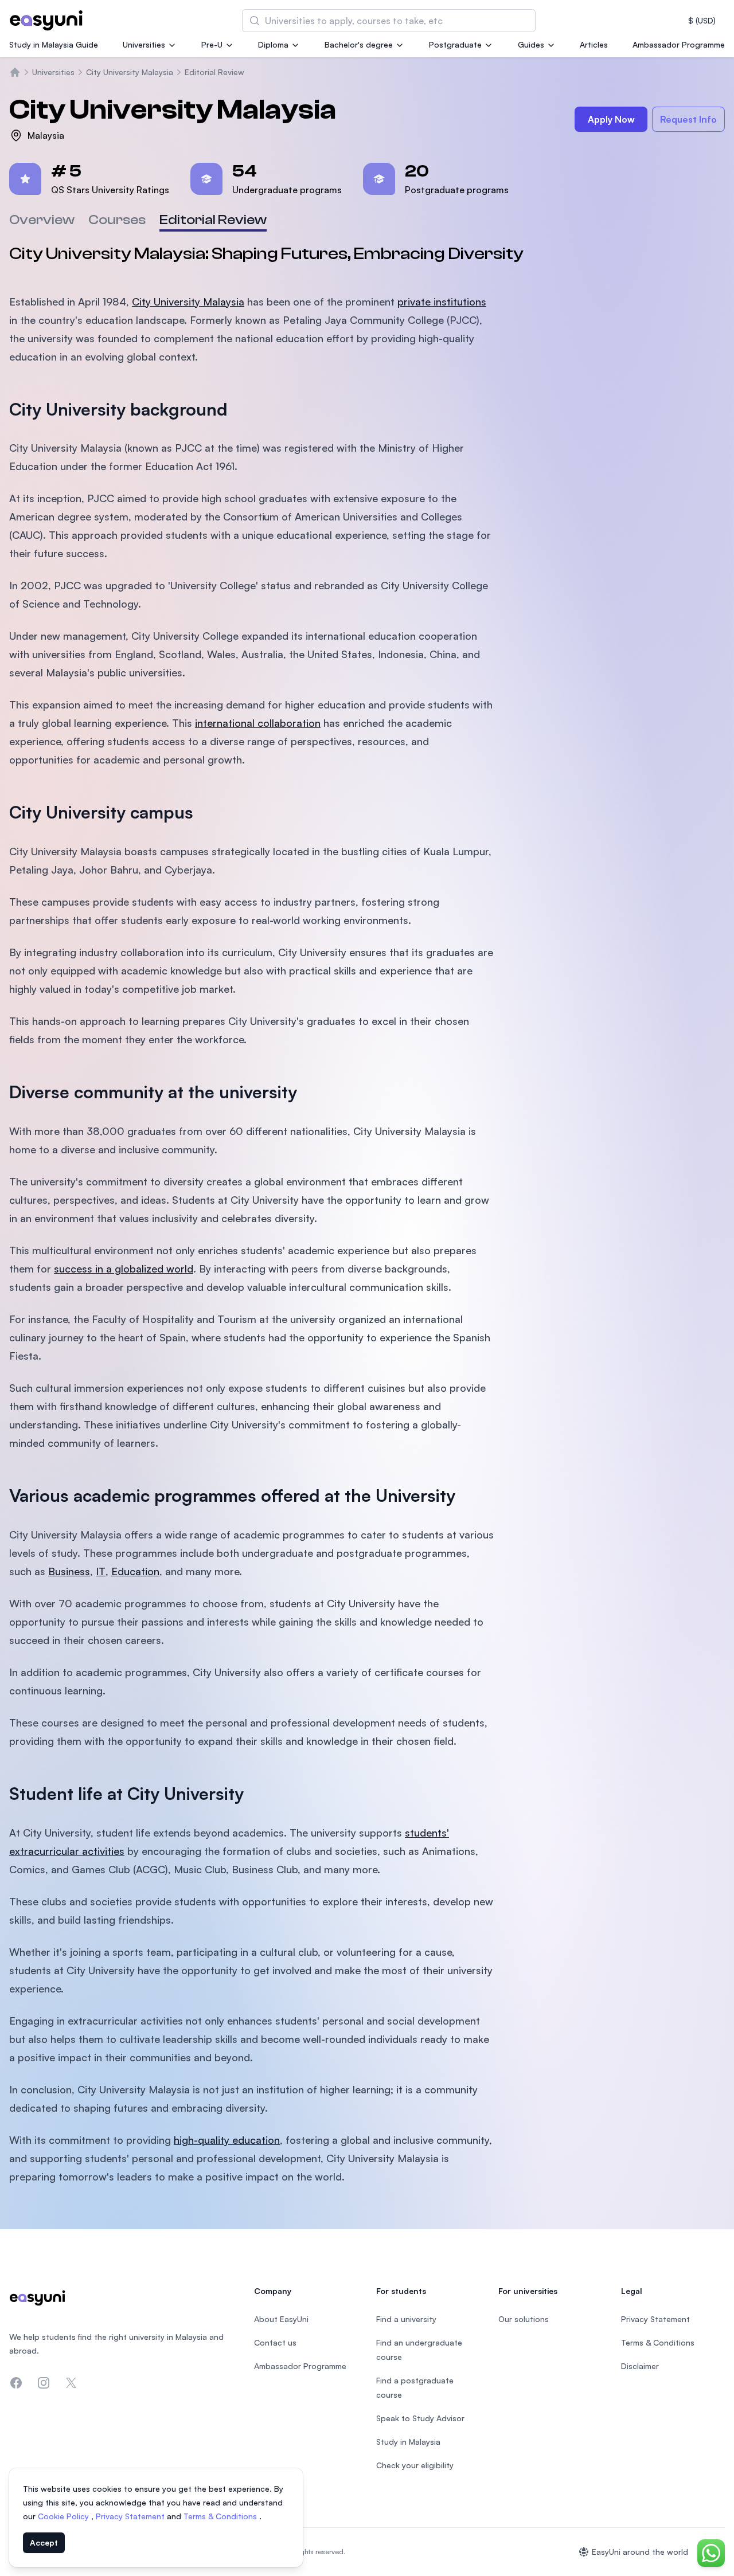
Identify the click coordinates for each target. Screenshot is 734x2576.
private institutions (442, 302)
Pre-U (212, 44)
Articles (594, 44)
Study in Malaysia (408, 2442)
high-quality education (227, 2140)
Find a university (406, 2319)
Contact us (275, 2342)
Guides (531, 44)
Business (69, 1571)
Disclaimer (640, 2366)
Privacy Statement (131, 2516)
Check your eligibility (415, 2465)
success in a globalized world (124, 1269)
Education (135, 1571)
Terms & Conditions (221, 2516)
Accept (44, 2542)
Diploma (273, 44)
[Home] (15, 72)
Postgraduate (455, 44)
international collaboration (258, 723)
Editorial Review (214, 72)
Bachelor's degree (359, 44)
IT (101, 1571)
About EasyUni (281, 2319)
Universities (144, 44)
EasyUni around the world (640, 2552)
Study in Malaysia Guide (54, 44)
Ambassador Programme (679, 44)
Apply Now (611, 119)
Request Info (688, 119)
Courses (117, 220)
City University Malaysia (130, 72)
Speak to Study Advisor (420, 2418)
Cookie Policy (65, 2516)
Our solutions (524, 2319)
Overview (42, 220)
